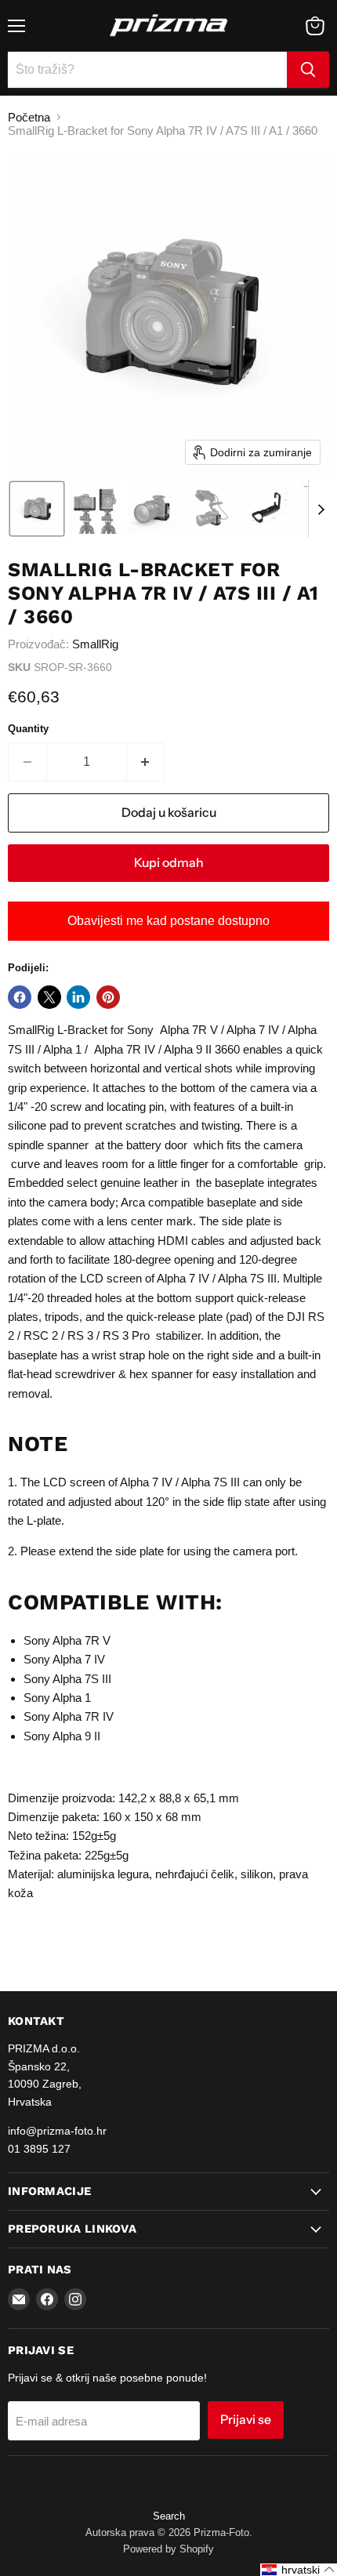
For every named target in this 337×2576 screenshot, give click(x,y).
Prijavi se (246, 2420)
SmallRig (95, 644)
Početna (29, 117)
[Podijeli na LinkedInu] (78, 997)
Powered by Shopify (168, 2549)
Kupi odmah (169, 863)
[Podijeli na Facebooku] (20, 997)
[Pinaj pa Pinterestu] (108, 997)
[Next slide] (321, 509)
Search (169, 2516)
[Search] (308, 70)
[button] (37, 509)
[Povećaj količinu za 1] (146, 762)
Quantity (28, 729)
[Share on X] (49, 997)
